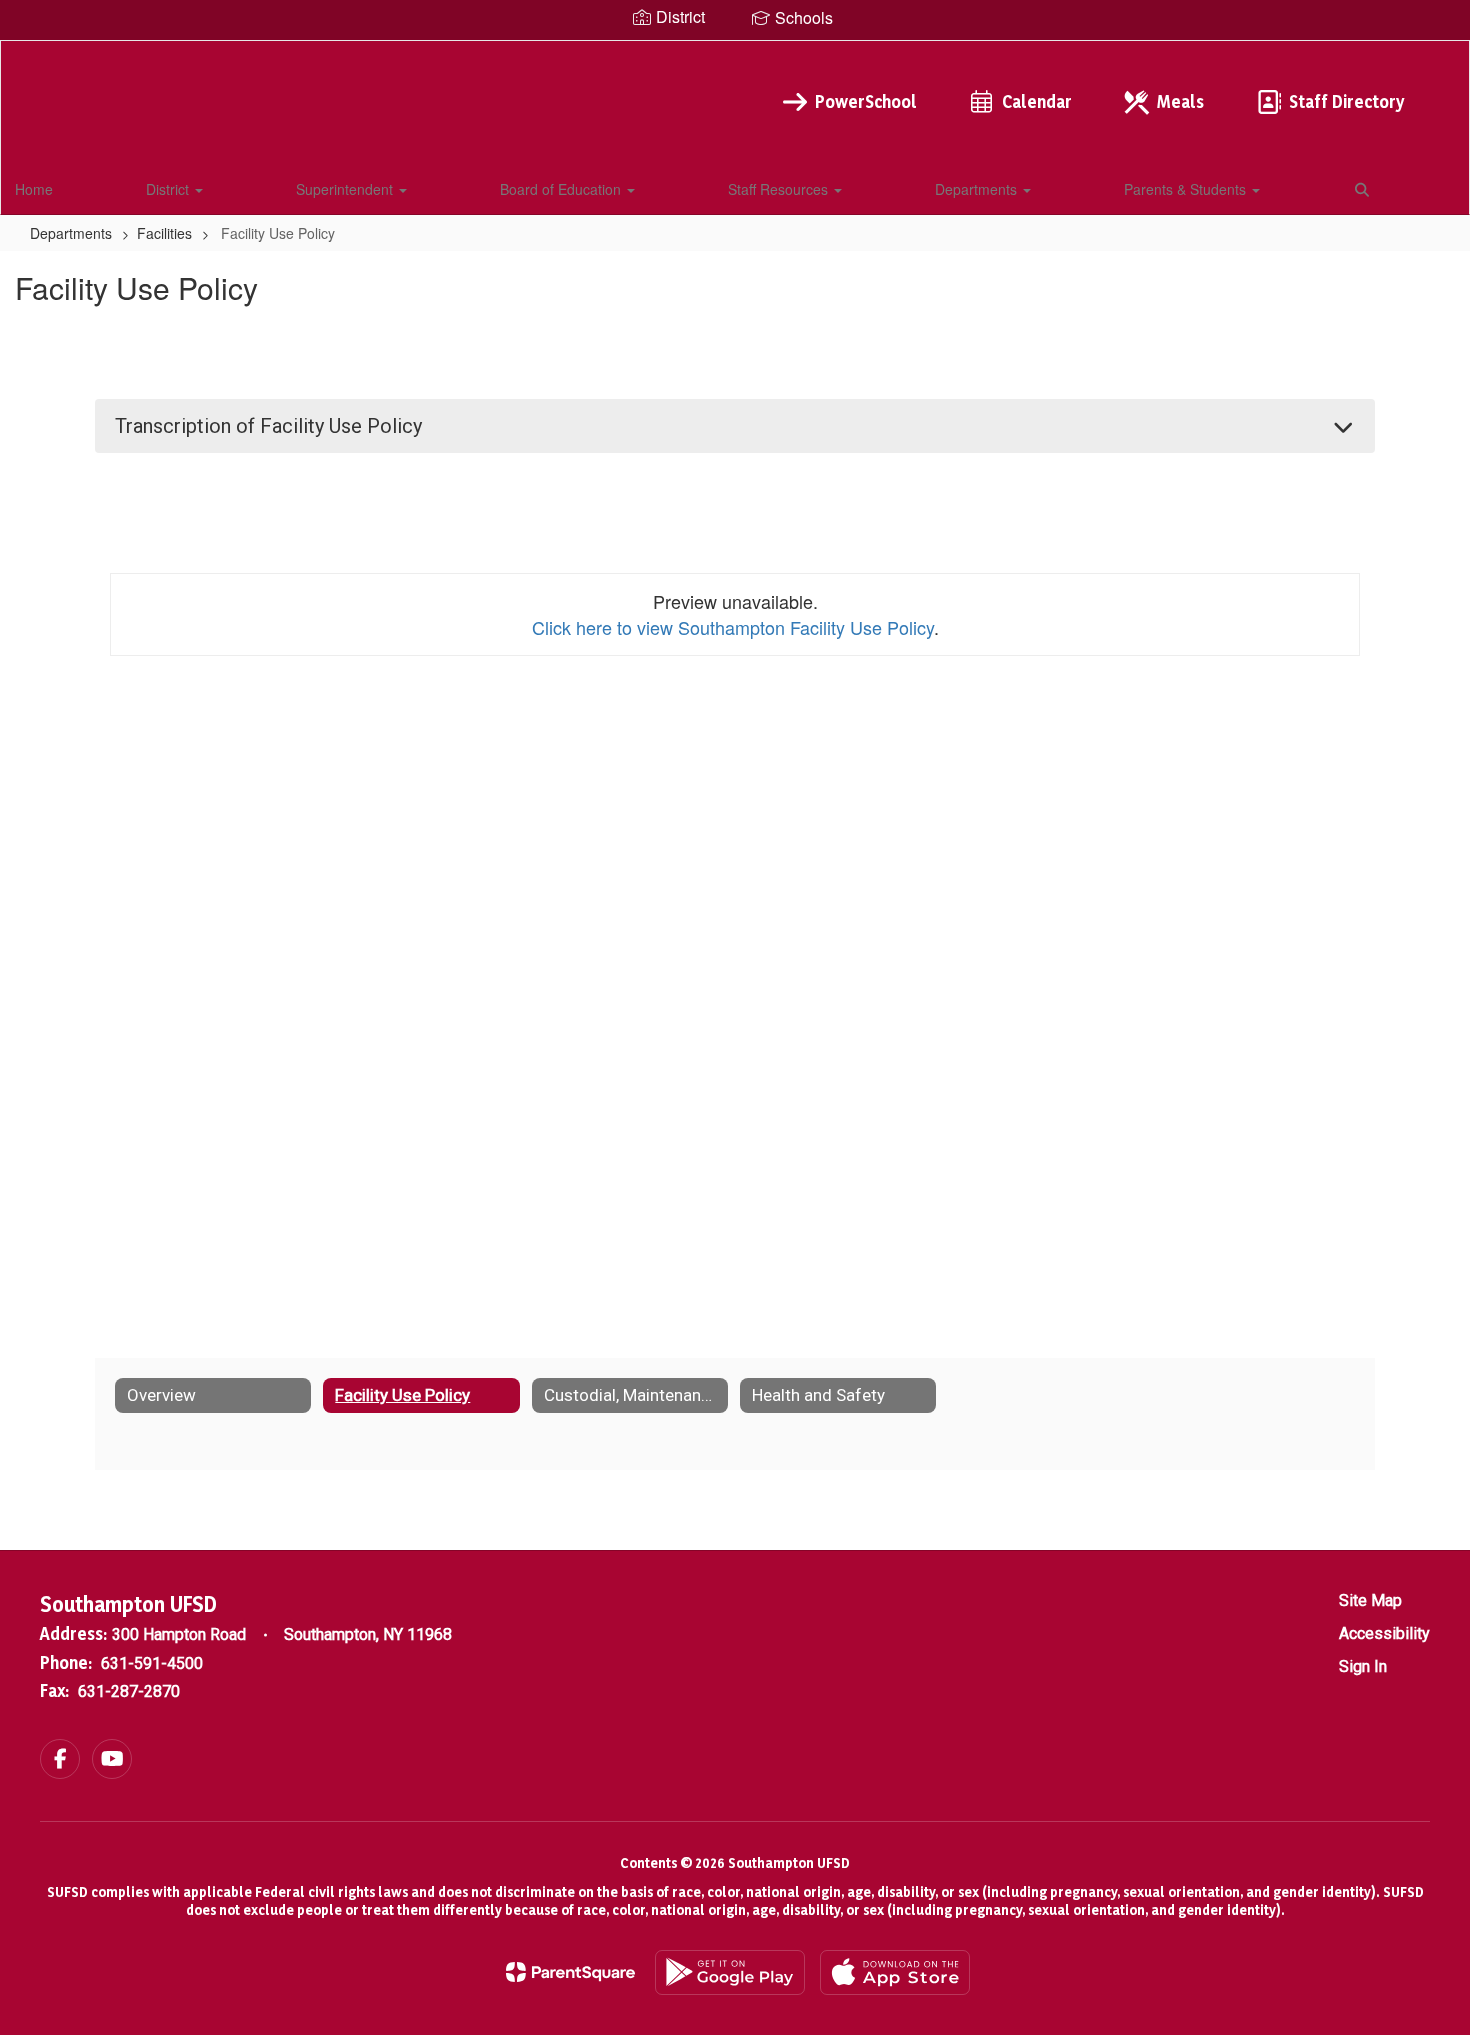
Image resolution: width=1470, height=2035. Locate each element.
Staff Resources (780, 189)
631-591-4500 (152, 1663)
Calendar (1037, 101)
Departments (978, 189)
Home (34, 189)
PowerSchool (866, 101)
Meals (1180, 101)
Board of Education (562, 189)
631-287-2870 (129, 1691)
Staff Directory (1346, 101)
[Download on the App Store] (895, 1972)
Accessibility (1384, 1633)
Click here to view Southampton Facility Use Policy (733, 627)
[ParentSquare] (570, 1972)
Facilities (164, 233)
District (169, 189)
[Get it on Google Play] (730, 1972)
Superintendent (346, 189)
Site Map (1370, 1600)
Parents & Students (1187, 189)
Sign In (1363, 1666)
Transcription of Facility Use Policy (268, 426)
